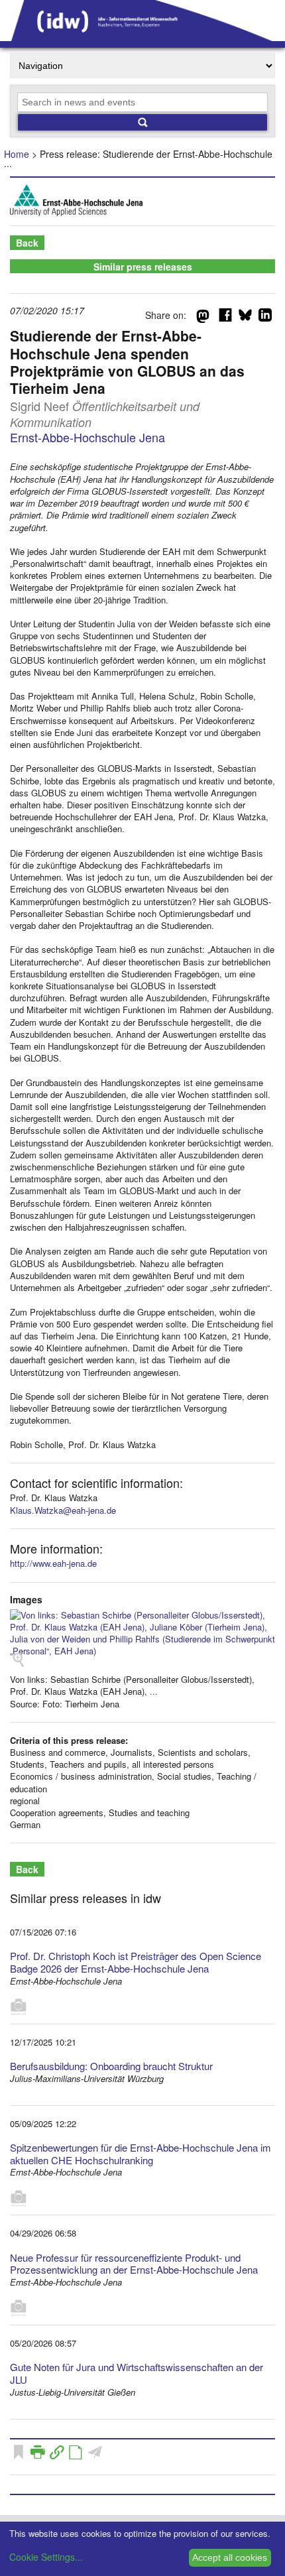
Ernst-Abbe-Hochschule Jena (87, 437)
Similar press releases (143, 267)
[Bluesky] (245, 318)
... (154, 1691)
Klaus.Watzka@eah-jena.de (63, 1510)
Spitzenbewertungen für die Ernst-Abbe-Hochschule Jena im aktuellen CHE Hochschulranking (141, 2154)
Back (27, 243)
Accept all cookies (230, 2557)
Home (17, 154)
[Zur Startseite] (142, 36)
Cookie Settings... (46, 2557)
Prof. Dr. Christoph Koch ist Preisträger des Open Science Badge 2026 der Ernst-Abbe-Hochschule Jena (136, 1962)
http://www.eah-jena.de (53, 1563)
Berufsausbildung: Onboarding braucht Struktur (111, 2066)
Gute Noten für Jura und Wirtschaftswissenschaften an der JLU (137, 2373)
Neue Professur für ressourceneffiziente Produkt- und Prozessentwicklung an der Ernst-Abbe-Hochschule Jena (134, 2264)
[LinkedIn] (265, 318)
